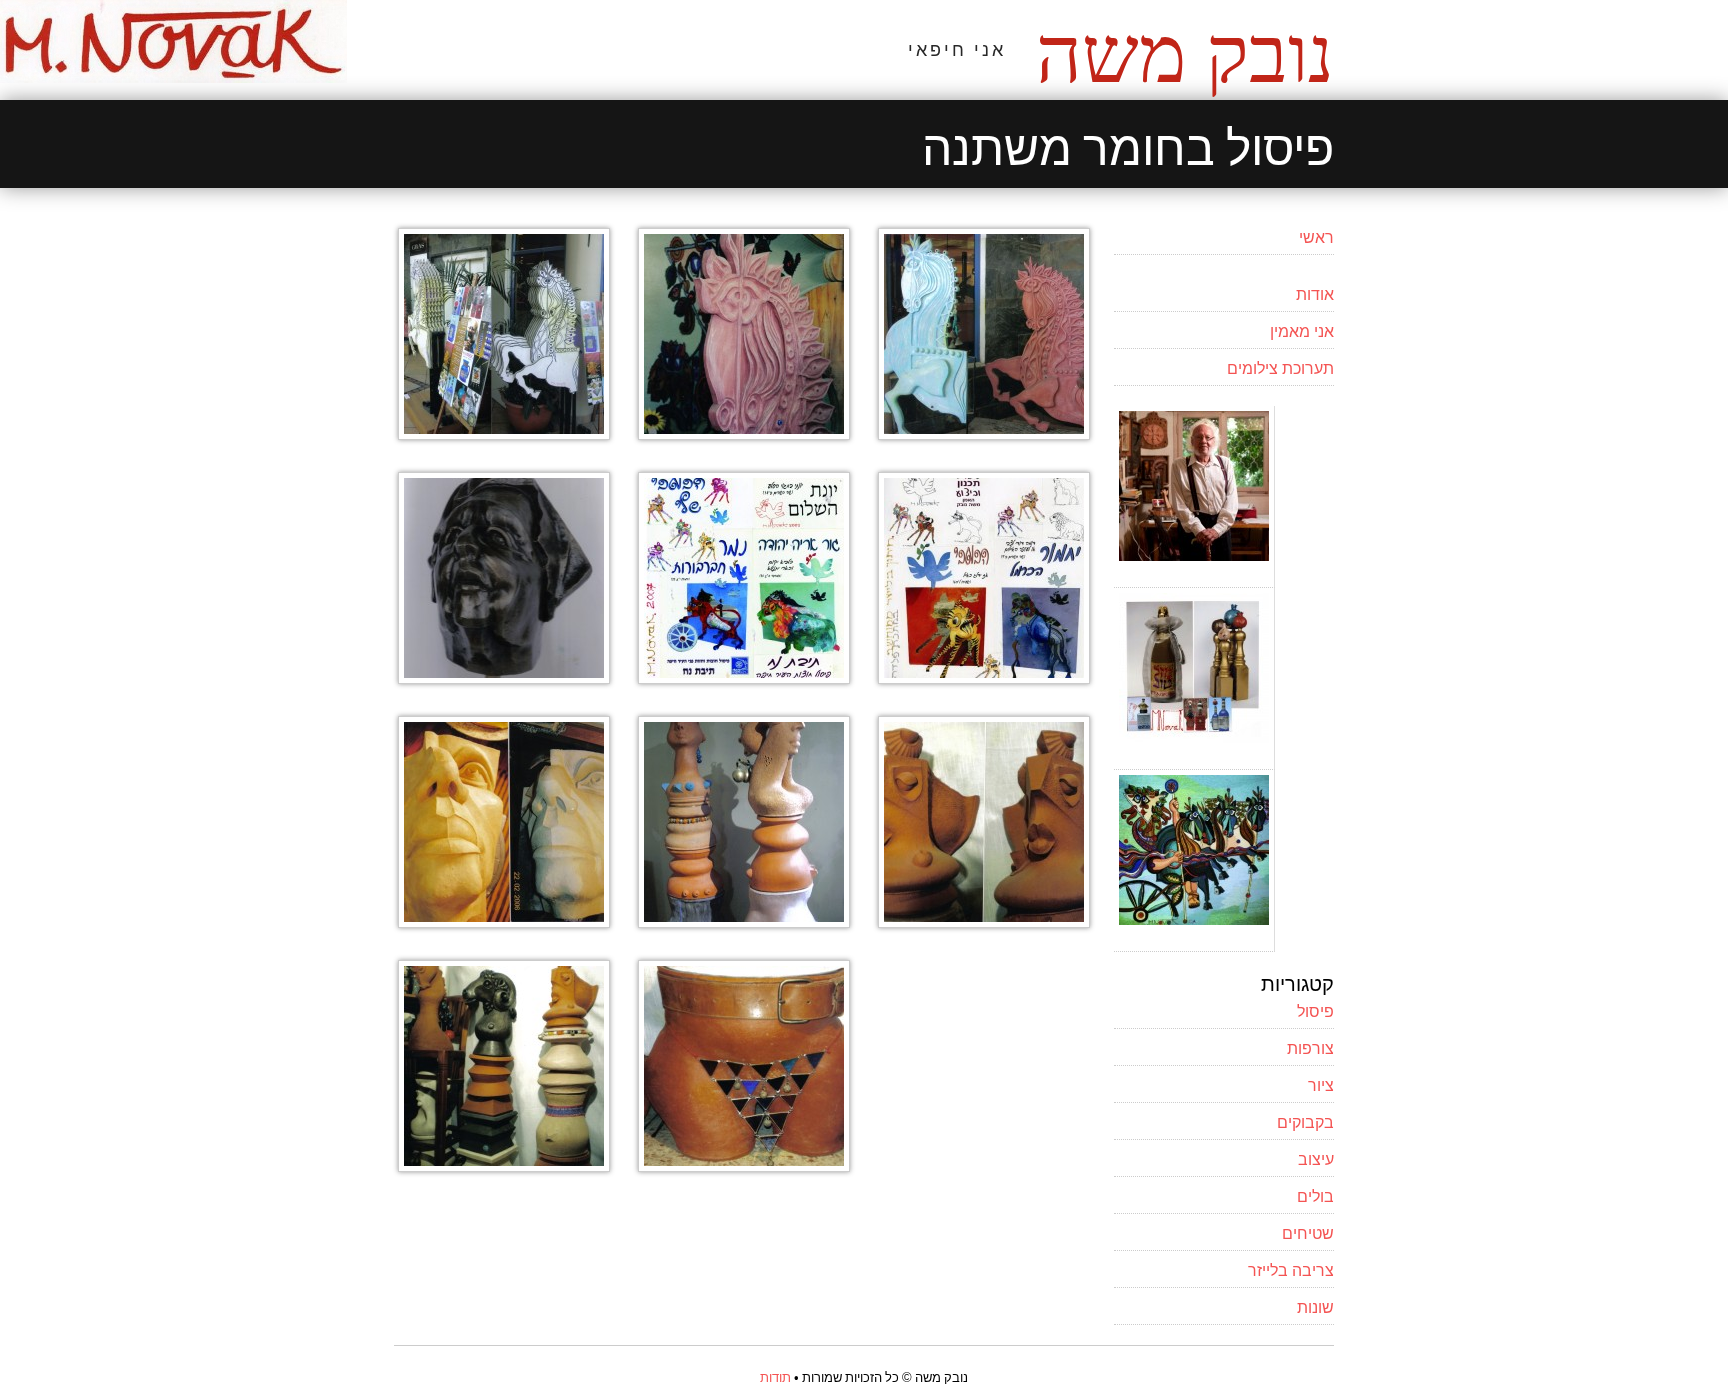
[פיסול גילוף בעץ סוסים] (744, 433)
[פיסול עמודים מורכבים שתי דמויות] (744, 921)
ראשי (1316, 236)
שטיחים (1308, 1232)
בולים (1315, 1195)
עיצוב (1316, 1158)
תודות (775, 1376)
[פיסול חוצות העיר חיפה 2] (984, 677)
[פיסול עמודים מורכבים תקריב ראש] (984, 921)
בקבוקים (1305, 1121)
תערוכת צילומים (1280, 367)
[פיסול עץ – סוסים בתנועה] (504, 433)
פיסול (1315, 1010)
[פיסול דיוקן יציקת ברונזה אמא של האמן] (504, 677)
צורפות (1310, 1047)
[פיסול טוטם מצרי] (504, 921)
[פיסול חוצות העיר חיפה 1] (744, 677)
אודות (1315, 293)
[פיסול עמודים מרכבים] (504, 1165)
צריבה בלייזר (1291, 1269)
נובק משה (1185, 55)
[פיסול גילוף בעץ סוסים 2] (984, 433)
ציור (1321, 1084)
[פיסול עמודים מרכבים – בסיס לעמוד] (744, 1165)
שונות (1315, 1306)
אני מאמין (1302, 330)
